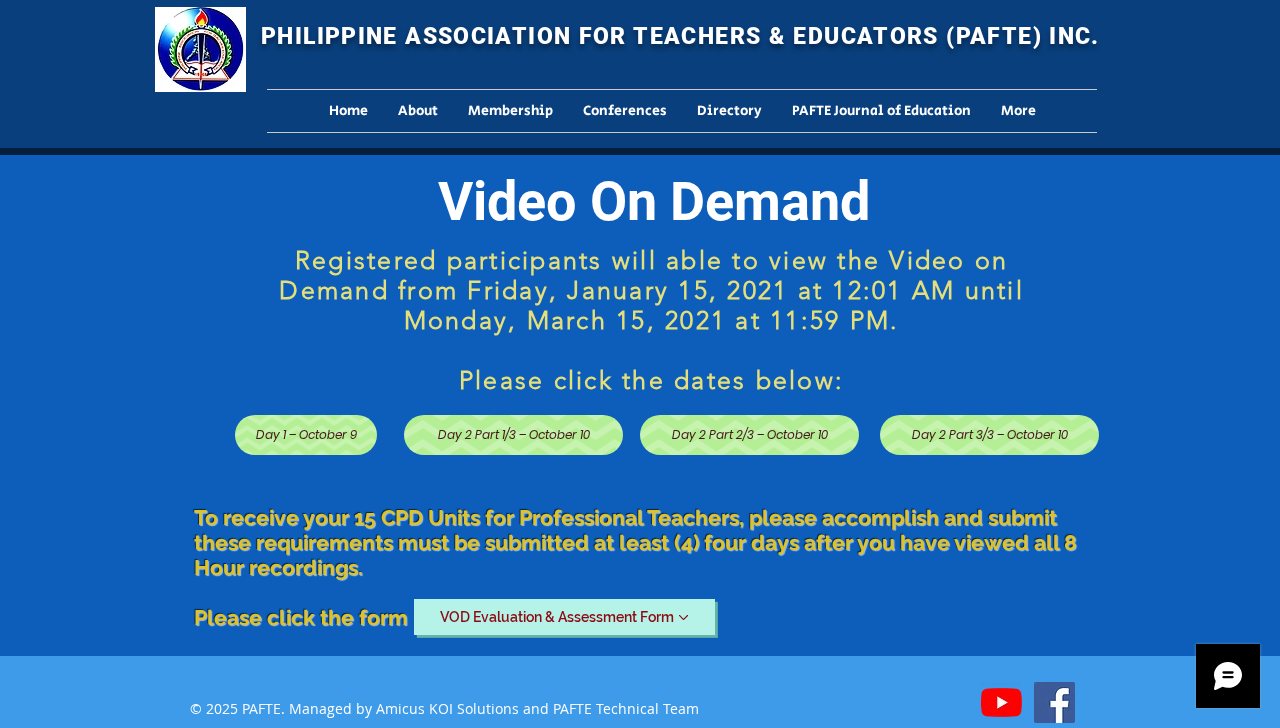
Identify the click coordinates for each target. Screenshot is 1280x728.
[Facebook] (1054, 702)
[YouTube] (1001, 702)
